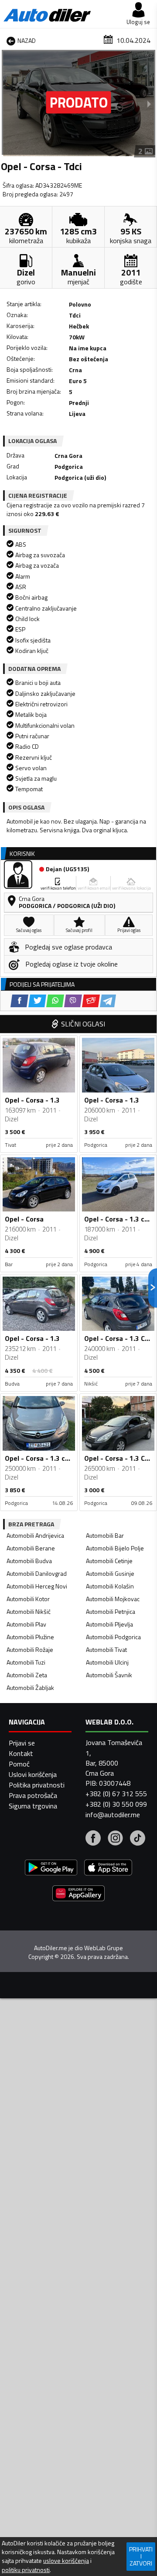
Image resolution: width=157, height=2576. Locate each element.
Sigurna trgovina (33, 1806)
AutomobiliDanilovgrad (37, 1573)
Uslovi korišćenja (33, 1774)
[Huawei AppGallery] (78, 1894)
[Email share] (91, 1001)
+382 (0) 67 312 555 (116, 1794)
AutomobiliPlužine (30, 1637)
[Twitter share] (37, 1001)
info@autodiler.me (113, 1815)
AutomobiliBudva (29, 1561)
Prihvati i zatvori (141, 2556)
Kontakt (21, 1753)
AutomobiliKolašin (110, 1586)
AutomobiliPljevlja (109, 1624)
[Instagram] (115, 1839)
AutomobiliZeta (27, 1675)
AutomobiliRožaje (30, 1649)
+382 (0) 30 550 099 (116, 1804)
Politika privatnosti (37, 1785)
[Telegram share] (108, 1001)
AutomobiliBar (105, 1535)
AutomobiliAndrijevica (35, 1535)
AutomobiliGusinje (110, 1573)
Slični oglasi (83, 1024)
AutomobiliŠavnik (109, 1675)
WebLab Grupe (104, 1948)
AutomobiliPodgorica (113, 1637)
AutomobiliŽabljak (30, 1688)
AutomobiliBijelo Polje (115, 1548)
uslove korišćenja (66, 2561)
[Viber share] (73, 1001)
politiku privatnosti (26, 2570)
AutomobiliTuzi (26, 1662)
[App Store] (108, 1869)
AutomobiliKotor (28, 1599)
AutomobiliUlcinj (107, 1662)
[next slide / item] (149, 104)
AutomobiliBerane (31, 1548)
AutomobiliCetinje (109, 1561)
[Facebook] (93, 1839)
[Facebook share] (19, 1001)
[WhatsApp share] (55, 1001)
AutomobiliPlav (26, 1624)
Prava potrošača (33, 1795)
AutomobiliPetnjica (111, 1611)
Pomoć (19, 1764)
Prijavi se (22, 1743)
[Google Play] (51, 1869)
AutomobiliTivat (106, 1649)
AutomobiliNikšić (29, 1611)
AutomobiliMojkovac (113, 1599)
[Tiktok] (138, 1839)
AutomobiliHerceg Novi (37, 1586)
